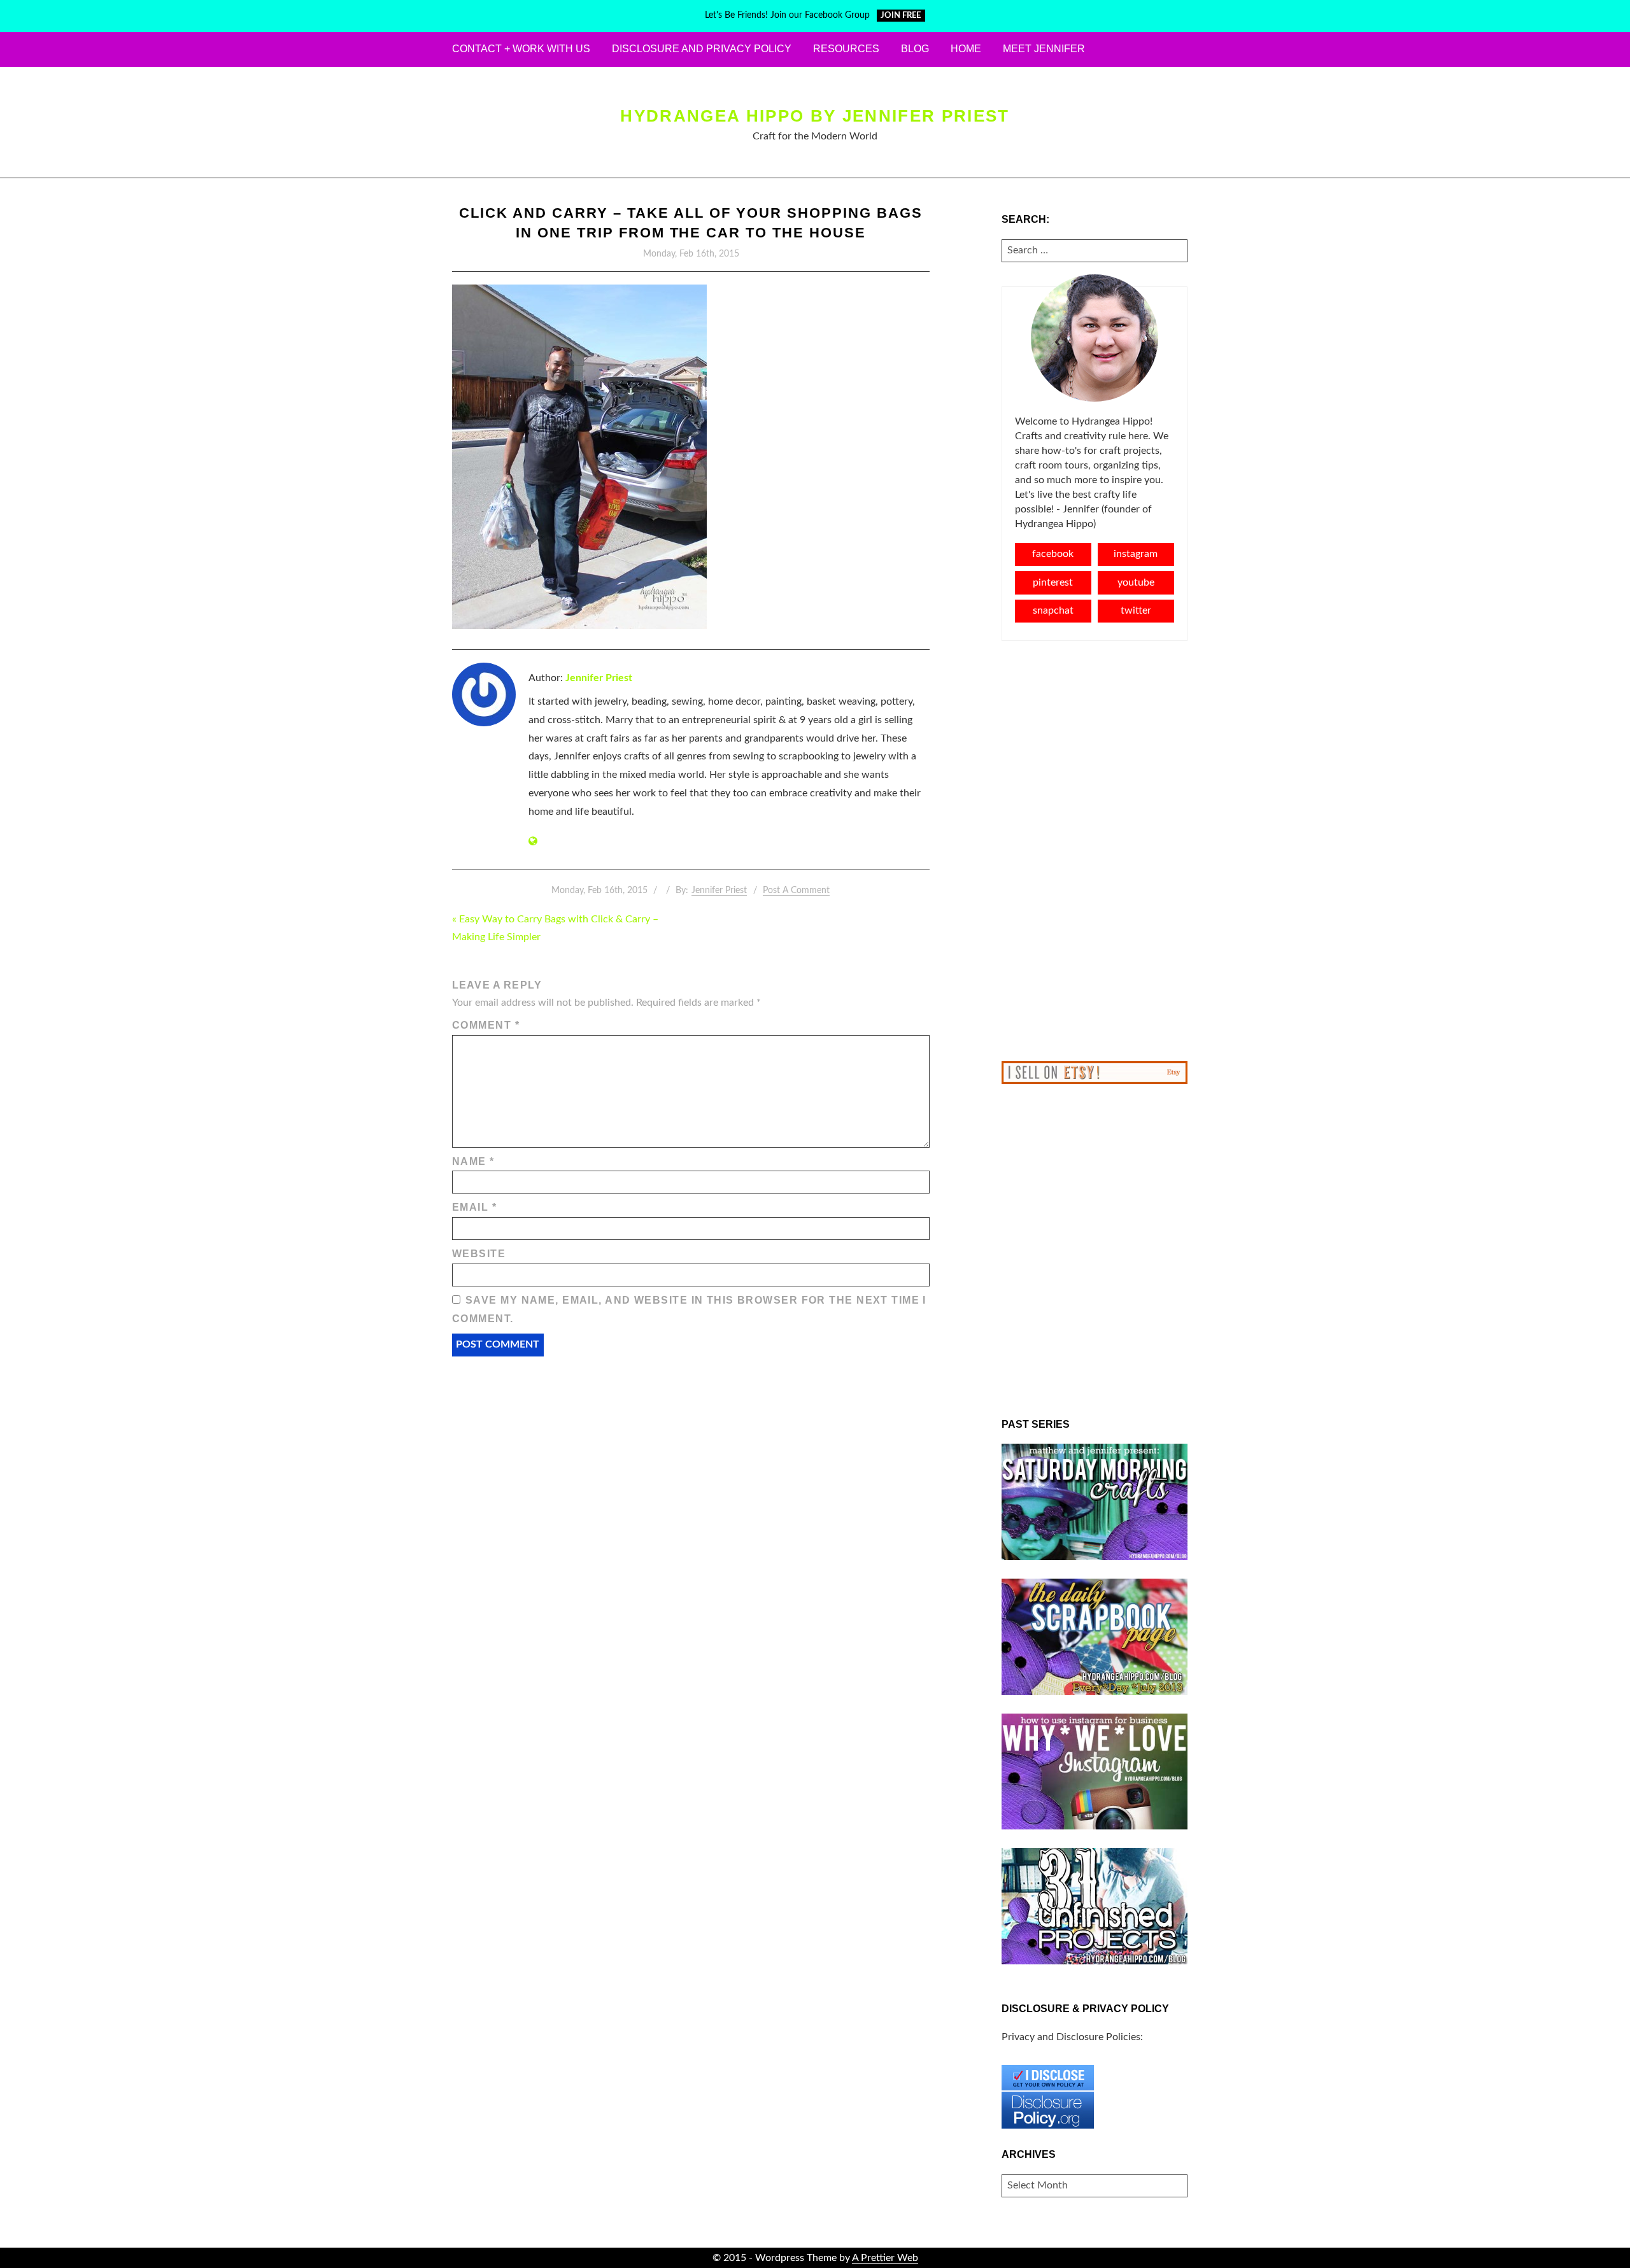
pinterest (1053, 582)
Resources (846, 49)
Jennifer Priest (599, 678)
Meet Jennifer (1044, 49)
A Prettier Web (885, 2258)
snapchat (1053, 610)
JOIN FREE (901, 16)
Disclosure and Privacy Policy (702, 49)
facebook (1053, 554)
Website (479, 1254)
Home (966, 49)
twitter (1136, 610)
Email (474, 1207)
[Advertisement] (1095, 851)
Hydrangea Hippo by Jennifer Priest (815, 116)
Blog (915, 49)
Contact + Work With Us (521, 49)
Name (473, 1161)
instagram (1136, 554)
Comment (486, 1025)
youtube (1136, 582)
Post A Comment (796, 891)
